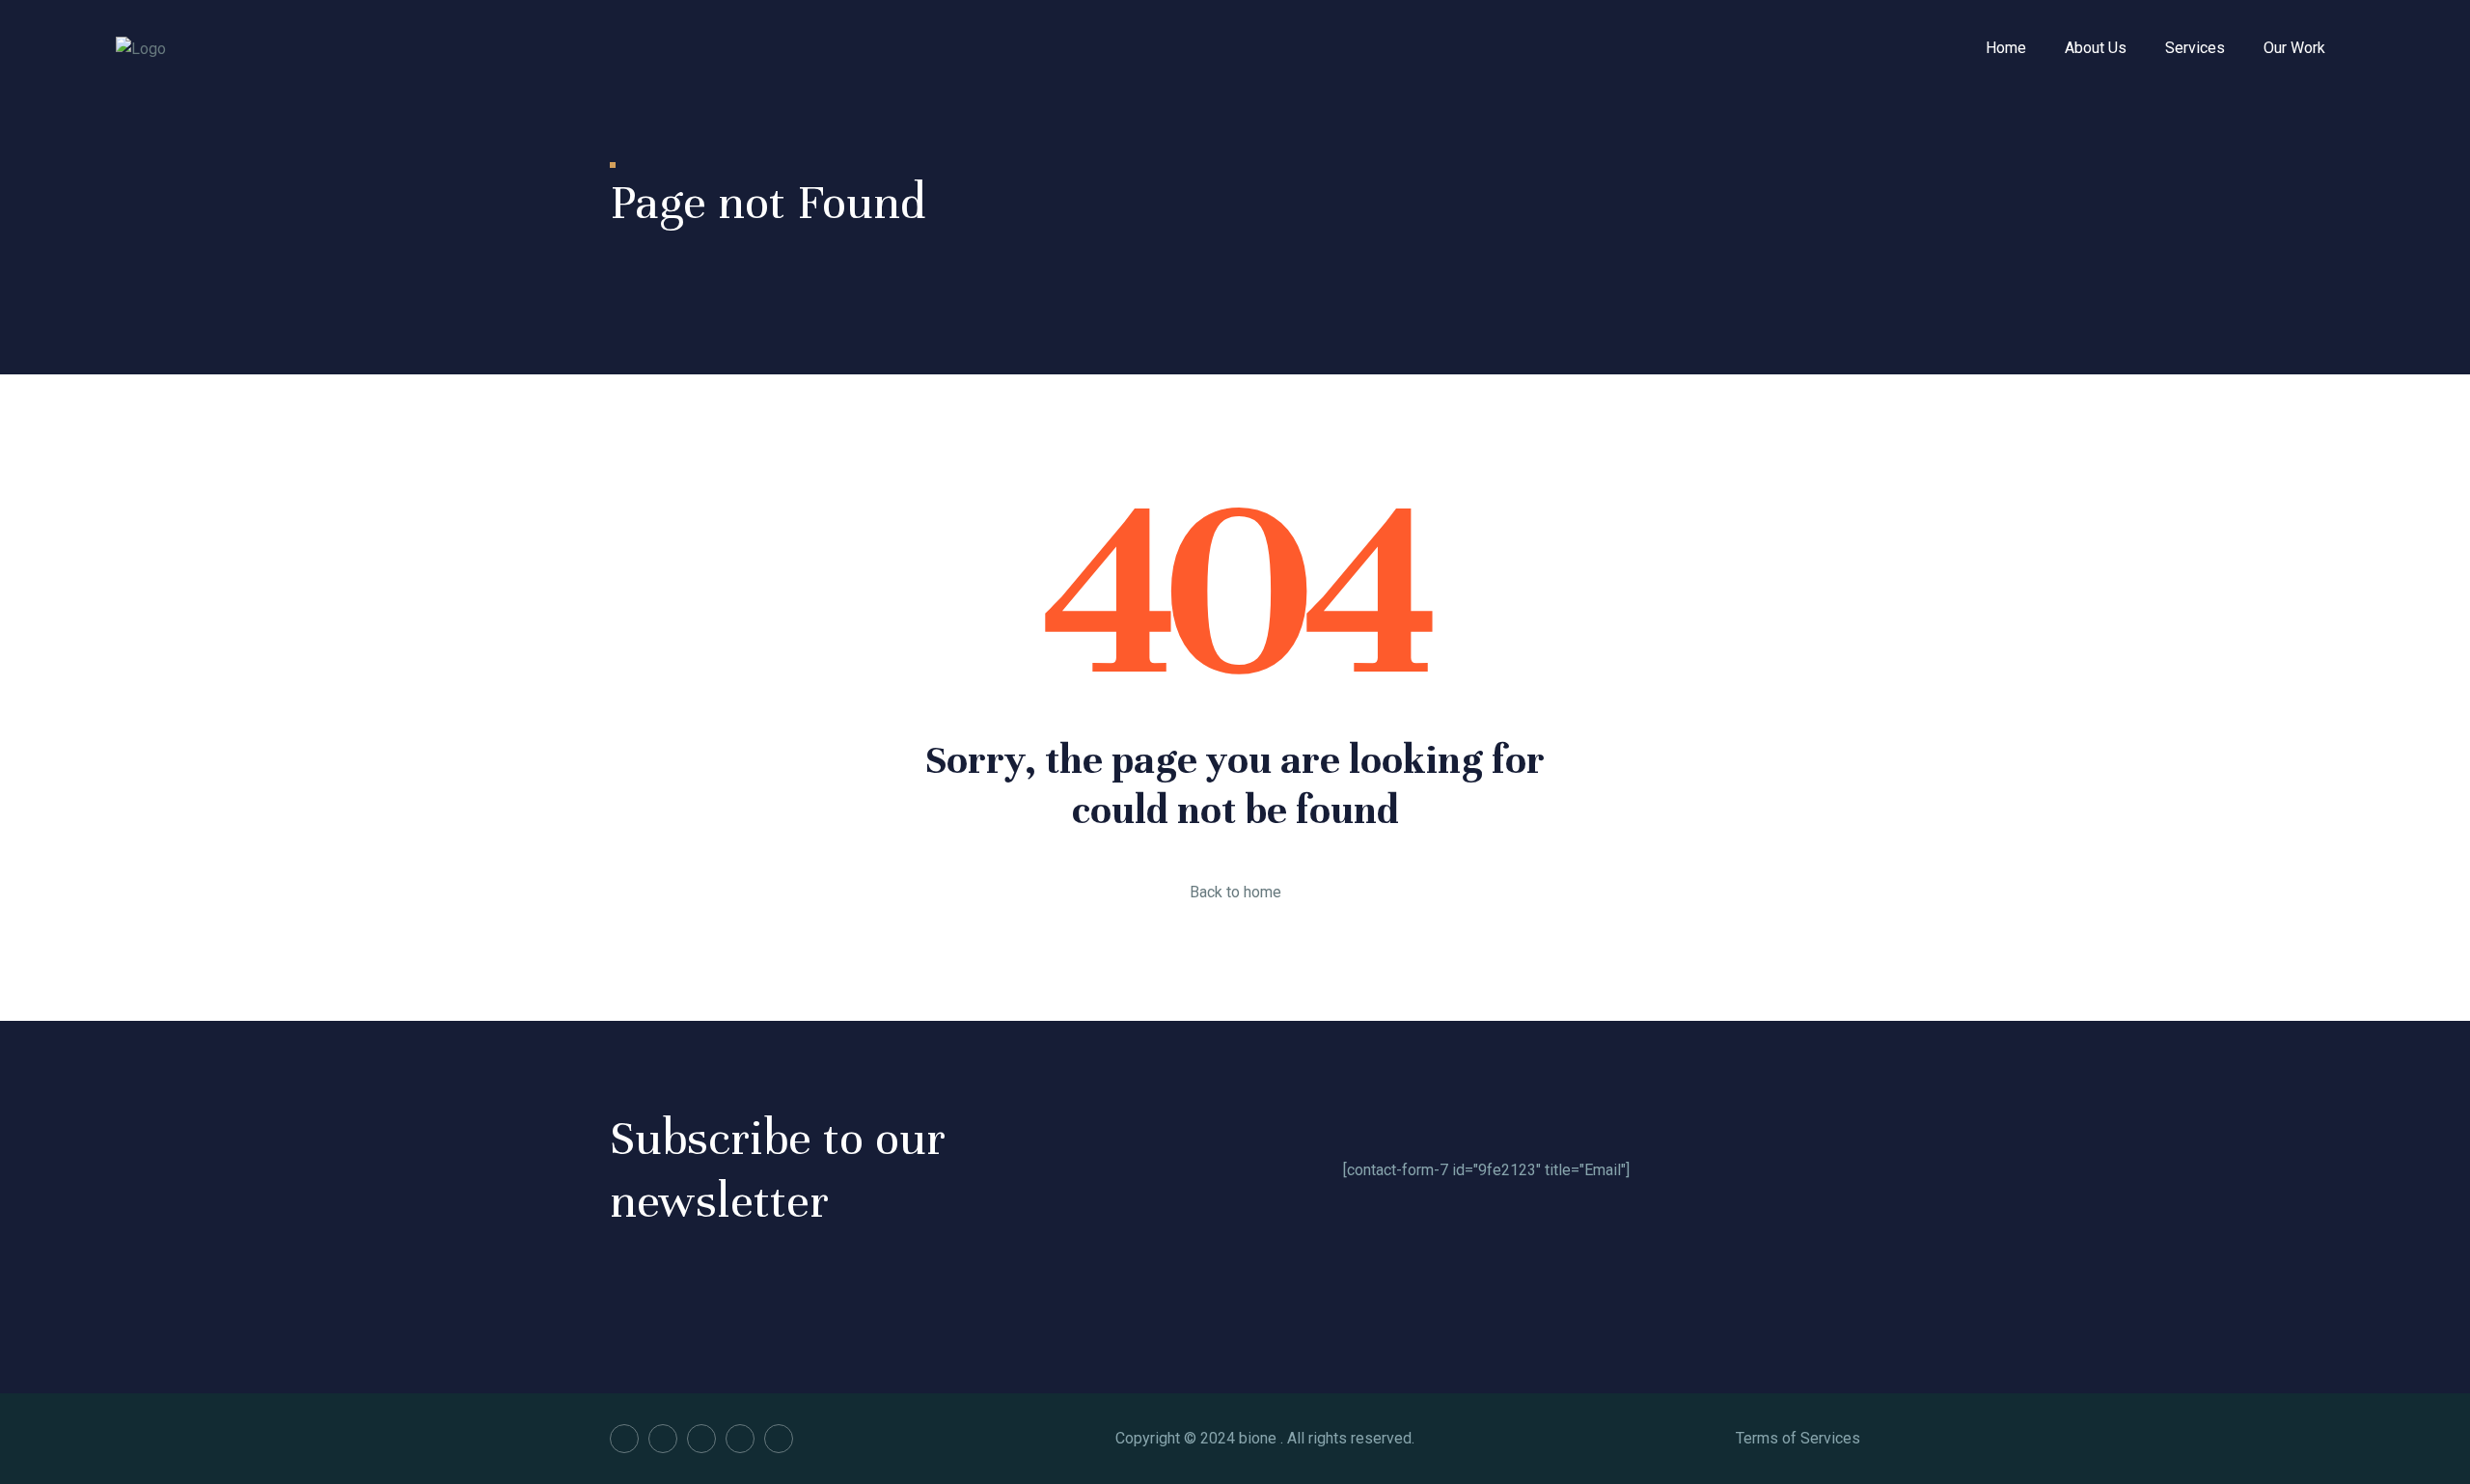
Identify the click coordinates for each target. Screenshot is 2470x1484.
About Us (2096, 48)
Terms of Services (1798, 1438)
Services (2195, 48)
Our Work (2294, 48)
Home (2006, 48)
